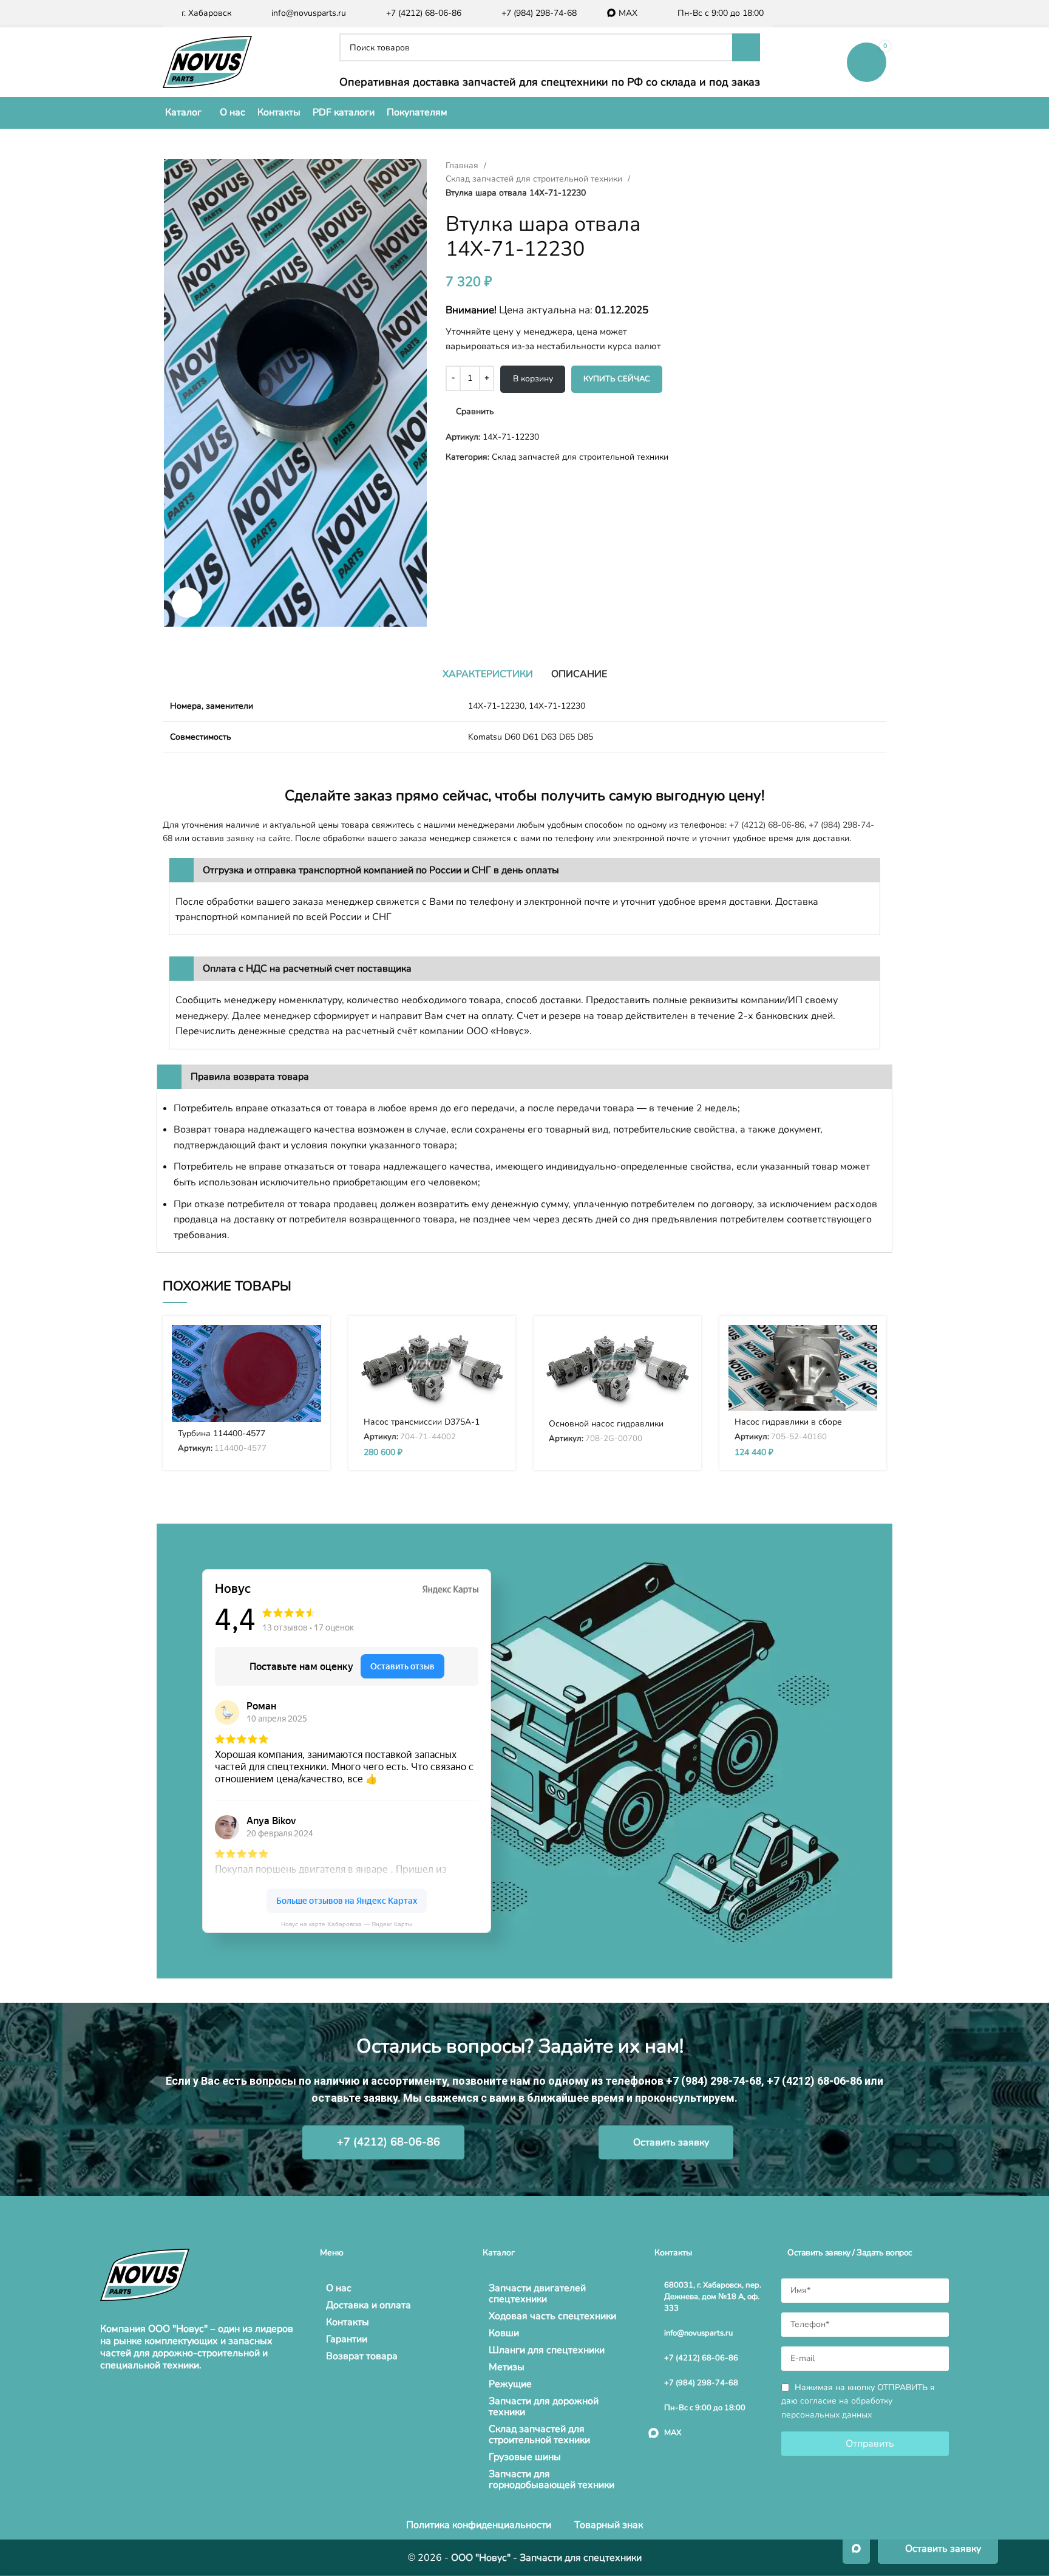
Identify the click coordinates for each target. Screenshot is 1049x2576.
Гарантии (347, 2339)
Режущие (510, 2384)
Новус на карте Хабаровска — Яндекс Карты (347, 1924)
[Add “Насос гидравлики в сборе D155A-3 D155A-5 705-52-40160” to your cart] (868, 1345)
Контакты (348, 2322)
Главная (463, 165)
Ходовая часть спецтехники (552, 2316)
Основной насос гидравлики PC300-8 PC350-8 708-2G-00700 (614, 1429)
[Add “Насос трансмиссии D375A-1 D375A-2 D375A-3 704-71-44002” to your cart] (497, 1345)
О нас (339, 2288)
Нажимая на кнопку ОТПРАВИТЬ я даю (858, 2401)
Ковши (504, 2333)
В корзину (533, 379)
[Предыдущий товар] (694, 166)
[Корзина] (867, 62)
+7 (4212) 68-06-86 (767, 825)
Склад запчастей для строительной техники (535, 179)
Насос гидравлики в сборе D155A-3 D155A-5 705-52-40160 (800, 1427)
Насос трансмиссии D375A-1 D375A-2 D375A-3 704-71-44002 (429, 1427)
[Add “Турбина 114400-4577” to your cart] (312, 1345)
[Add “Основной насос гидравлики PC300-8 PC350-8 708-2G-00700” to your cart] (683, 1345)
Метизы (507, 2367)
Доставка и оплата (368, 2305)
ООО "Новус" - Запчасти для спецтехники (546, 2558)
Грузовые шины (525, 2457)
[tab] (488, 674)
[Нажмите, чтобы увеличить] (187, 602)
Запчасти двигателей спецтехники (537, 2294)
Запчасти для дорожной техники (544, 2407)
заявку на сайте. (260, 838)
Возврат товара (362, 2356)
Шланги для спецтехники (547, 2350)
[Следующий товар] (719, 166)
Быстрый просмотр (312, 1372)
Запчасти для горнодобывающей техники (552, 2479)
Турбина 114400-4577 (222, 1433)
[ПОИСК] (746, 47)
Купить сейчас (617, 379)
